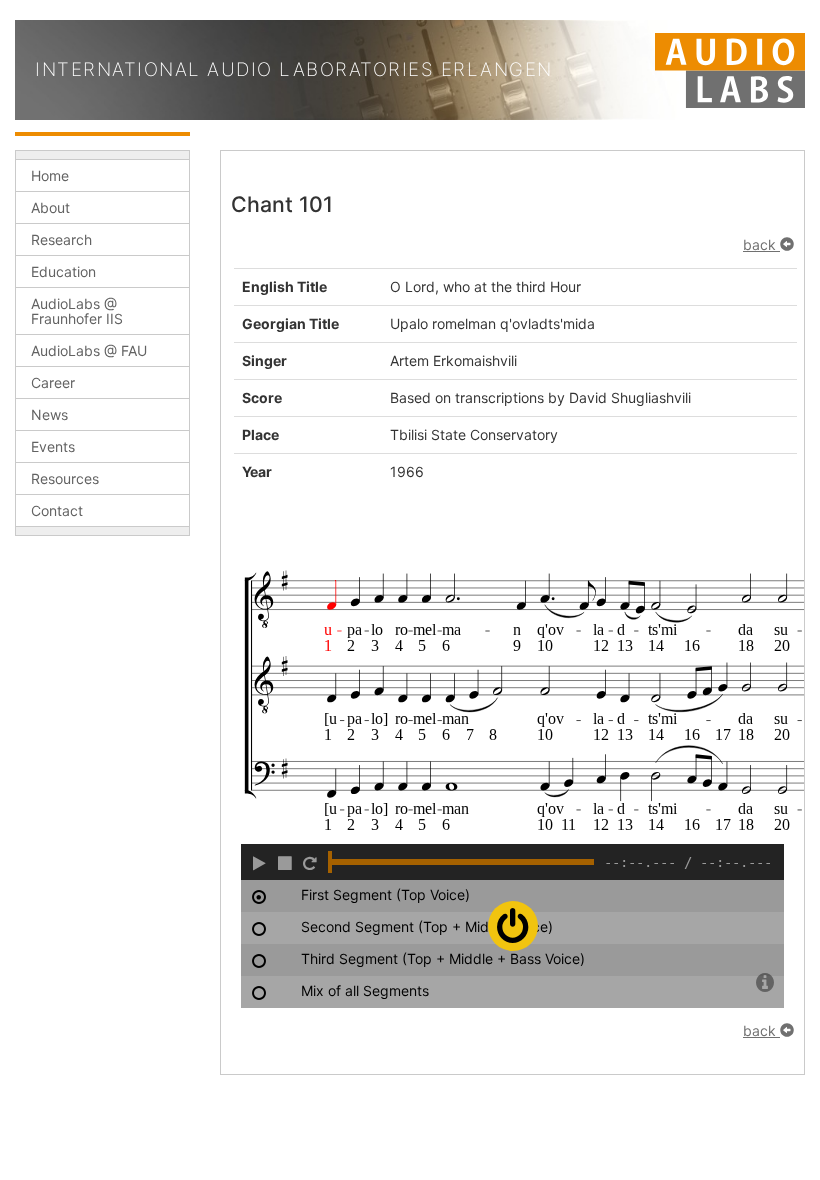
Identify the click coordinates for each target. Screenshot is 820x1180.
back (761, 244)
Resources (65, 478)
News (49, 414)
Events (53, 446)
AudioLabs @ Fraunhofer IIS (77, 311)
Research (61, 239)
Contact (57, 510)
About (50, 207)
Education (63, 271)
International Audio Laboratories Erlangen (294, 69)
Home (50, 175)
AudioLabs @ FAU (89, 350)
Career (53, 382)
